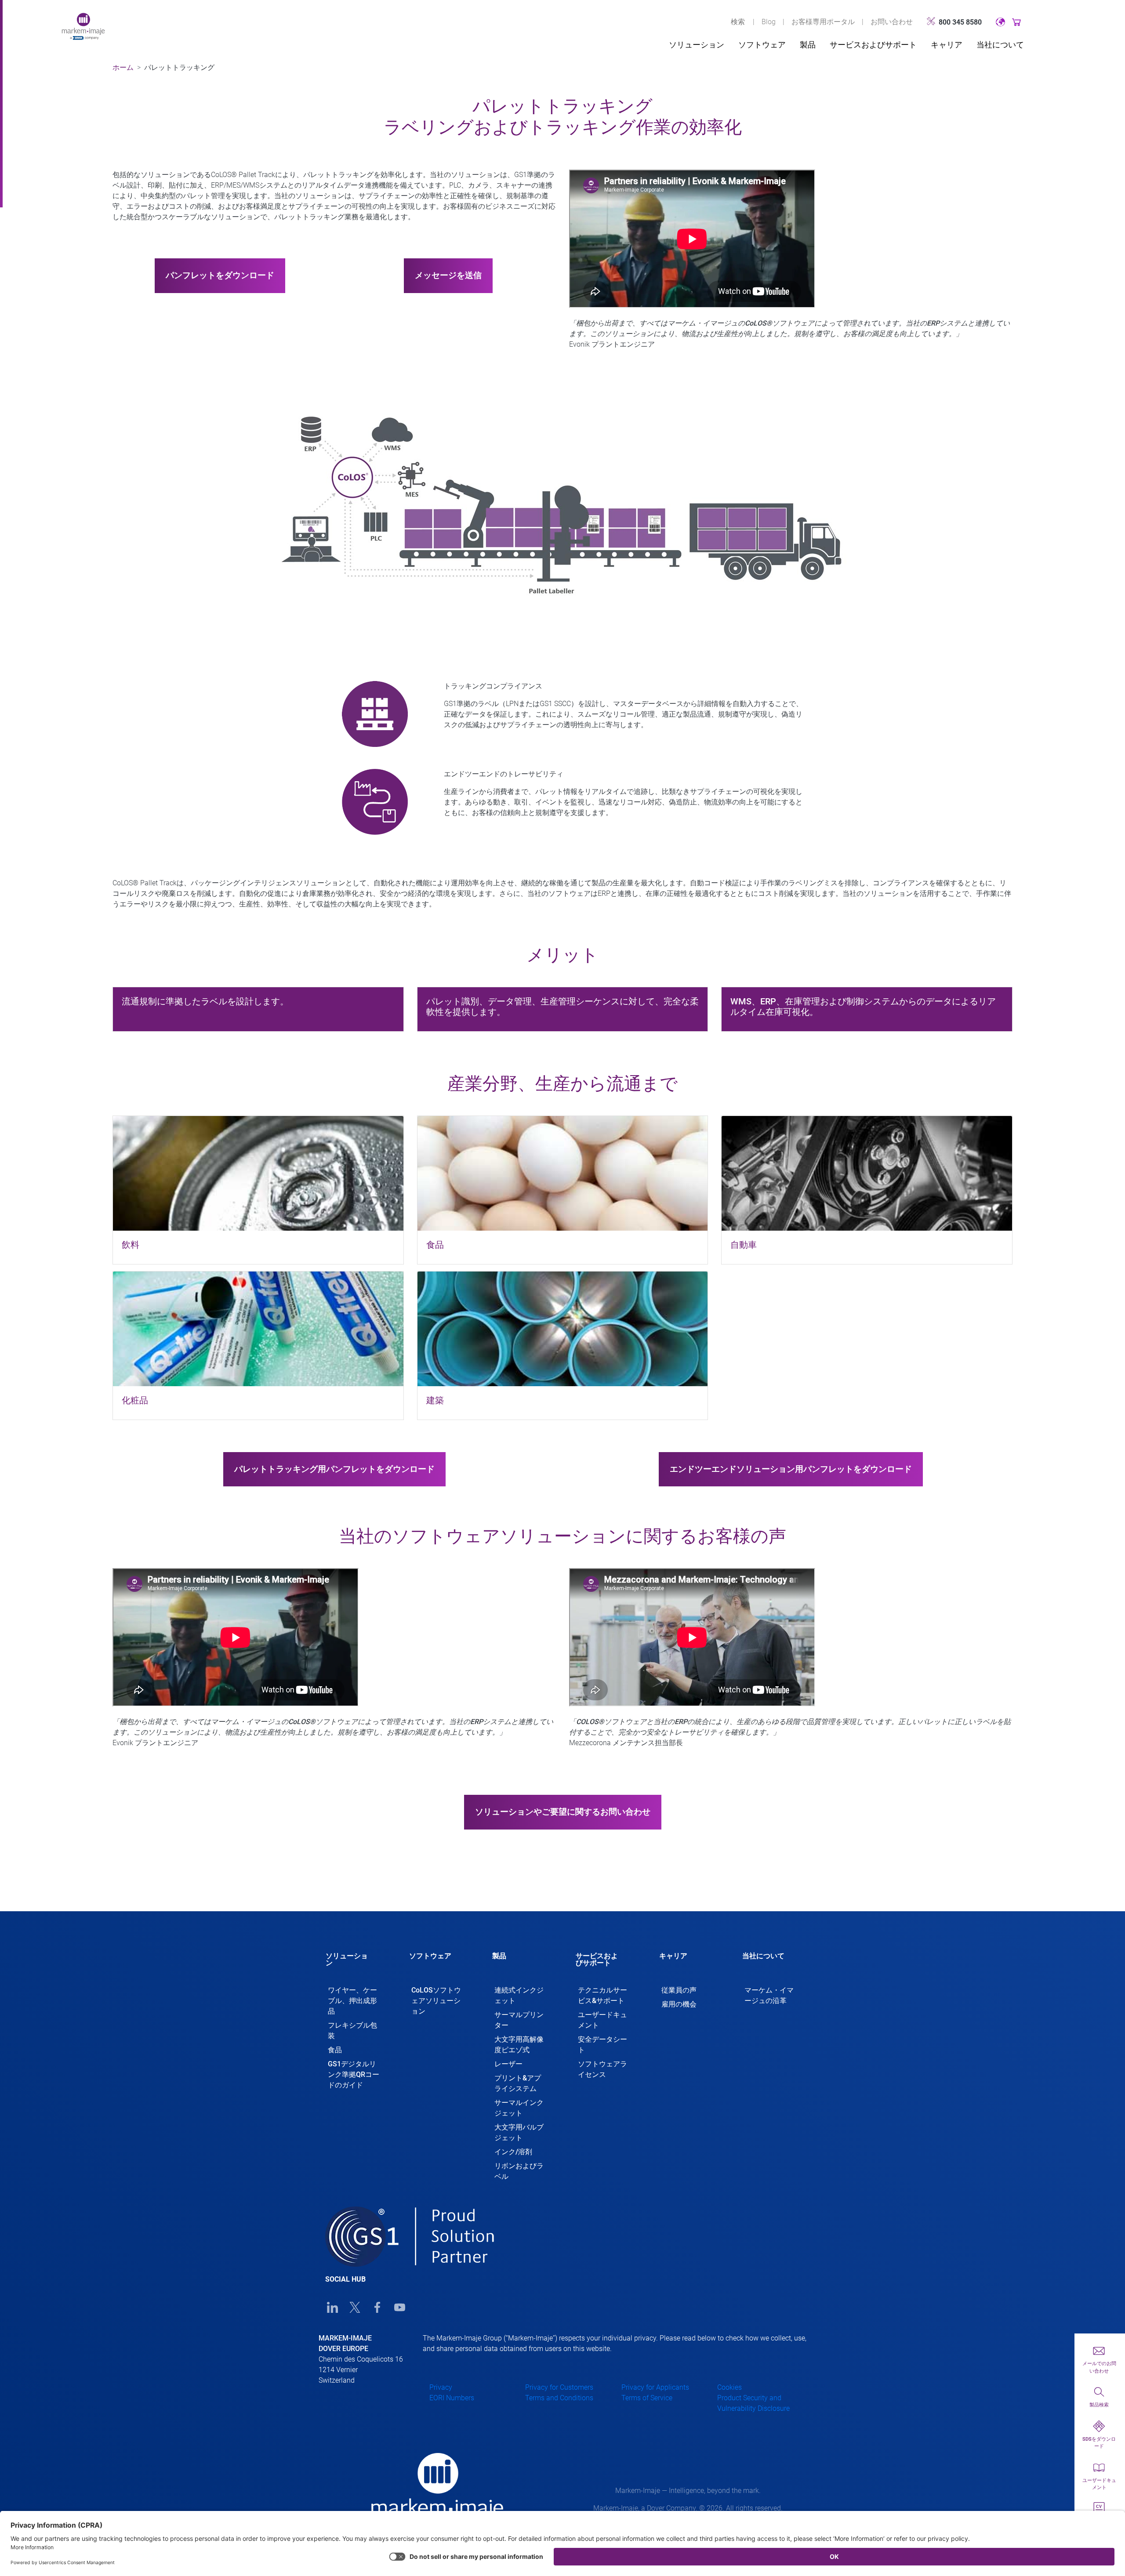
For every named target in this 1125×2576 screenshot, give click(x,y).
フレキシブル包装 (352, 2031)
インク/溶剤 (513, 2152)
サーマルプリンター (519, 2020)
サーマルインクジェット (519, 2108)
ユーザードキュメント (602, 2020)
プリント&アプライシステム (518, 2083)
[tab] (354, 1964)
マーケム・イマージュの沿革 (769, 1995)
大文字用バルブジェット (519, 2132)
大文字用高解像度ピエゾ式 (519, 2045)
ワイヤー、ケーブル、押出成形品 (352, 2001)
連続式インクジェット (519, 1995)
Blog (769, 22)
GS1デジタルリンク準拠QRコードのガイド (354, 2074)
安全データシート (602, 2045)
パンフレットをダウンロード (220, 275)
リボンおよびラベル (519, 2171)
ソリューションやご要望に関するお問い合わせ (563, 1812)
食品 (335, 2050)
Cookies (729, 2387)
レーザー (508, 2064)
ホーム (123, 67)
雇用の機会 (679, 2004)
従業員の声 (679, 1990)
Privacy (441, 2387)
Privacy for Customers (559, 2387)
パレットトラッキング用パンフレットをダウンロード (334, 1469)
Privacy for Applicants (655, 2387)
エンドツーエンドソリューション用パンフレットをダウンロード (791, 1469)
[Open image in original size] (83, 26)
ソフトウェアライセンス (602, 2069)
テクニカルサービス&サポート (602, 1995)
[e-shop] (1017, 22)
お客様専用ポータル (823, 22)
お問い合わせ (892, 22)
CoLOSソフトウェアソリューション (436, 2001)
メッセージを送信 (448, 275)
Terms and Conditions (559, 2398)
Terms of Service (647, 2398)
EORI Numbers (452, 2398)
